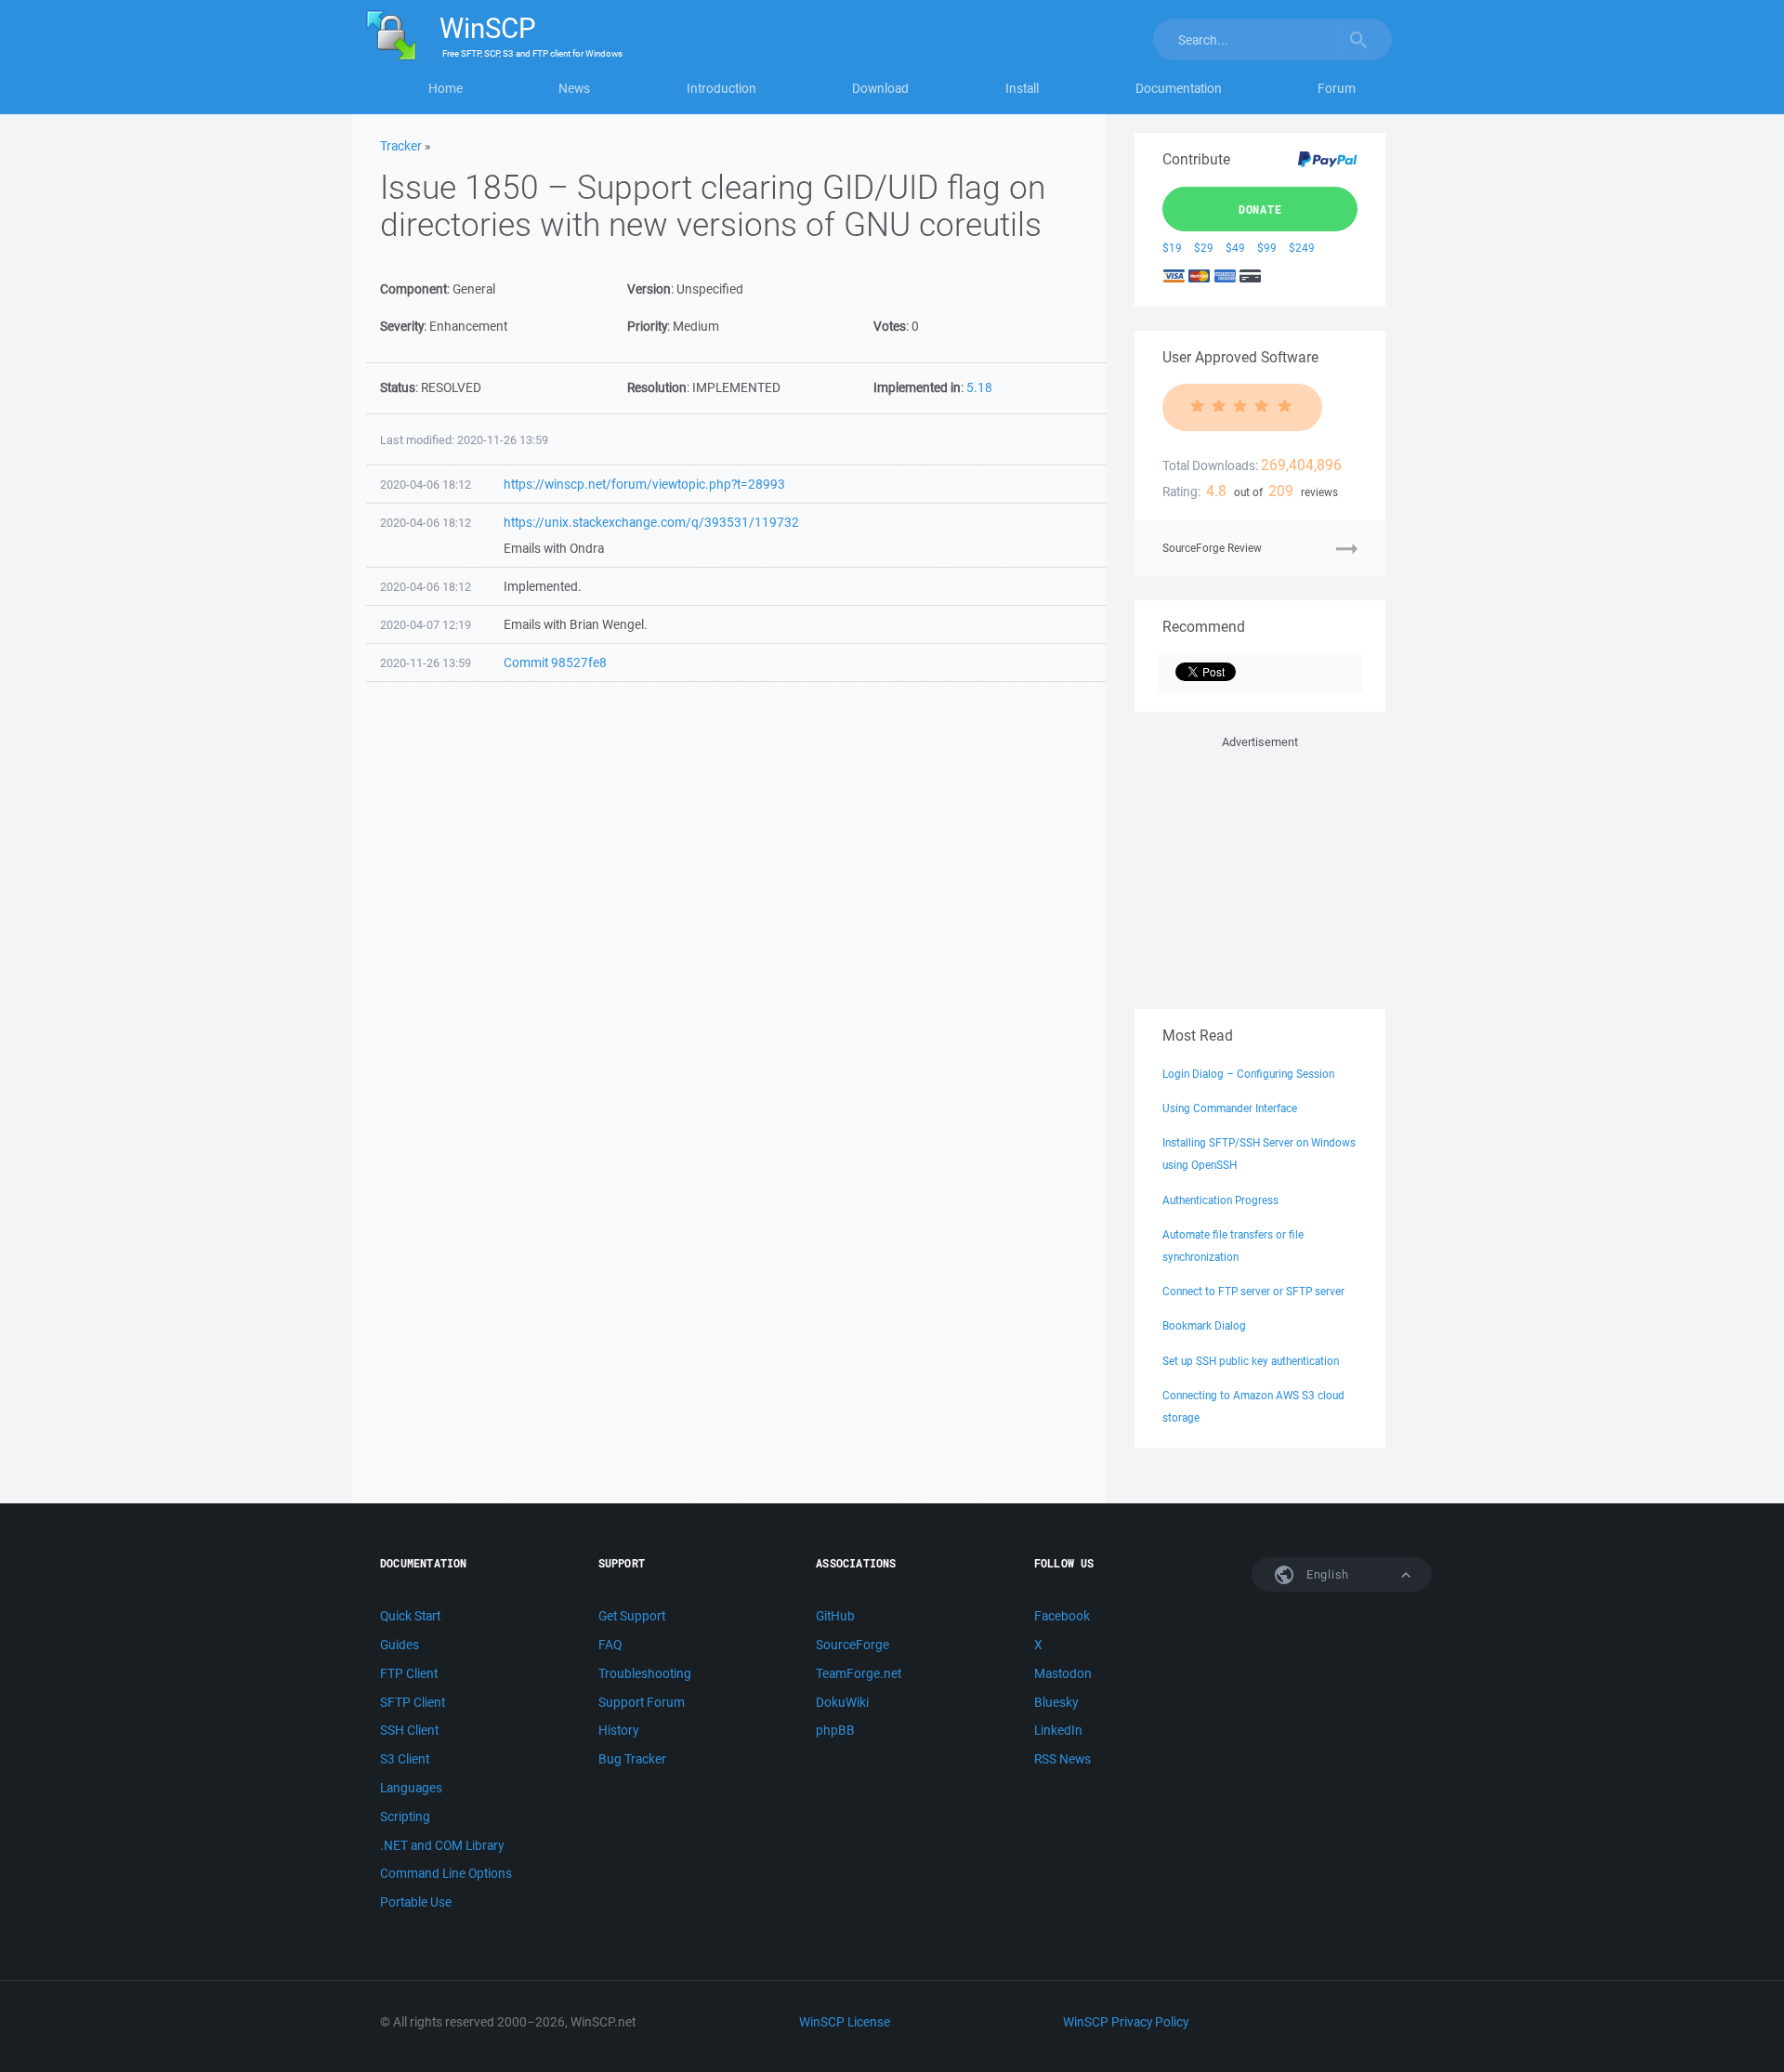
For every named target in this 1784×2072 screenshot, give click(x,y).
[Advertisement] (1260, 869)
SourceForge (853, 1645)
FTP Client (409, 1673)
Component (413, 289)
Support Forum (642, 1702)
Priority (647, 326)
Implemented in (917, 387)
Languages (411, 1788)
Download (880, 88)
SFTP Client (413, 1702)
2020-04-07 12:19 (426, 625)
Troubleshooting (645, 1673)
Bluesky (1056, 1702)
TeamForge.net (859, 1673)
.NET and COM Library (442, 1845)
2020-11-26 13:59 (426, 663)
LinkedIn (1058, 1730)
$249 (1302, 248)
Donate (1260, 209)
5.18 (979, 387)
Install (1022, 88)
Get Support (632, 1616)
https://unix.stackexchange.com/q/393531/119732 (651, 522)
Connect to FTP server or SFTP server (1253, 1291)
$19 (1172, 248)
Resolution (657, 387)
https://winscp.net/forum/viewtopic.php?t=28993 (644, 484)
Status (398, 387)
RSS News (1063, 1759)
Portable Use (416, 1902)
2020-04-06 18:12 (426, 485)
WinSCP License (845, 2022)
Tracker (401, 146)
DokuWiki (842, 1702)
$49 (1235, 248)
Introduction (721, 88)
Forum (1337, 88)
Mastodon (1063, 1673)
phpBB (835, 1730)
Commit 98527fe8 (555, 662)
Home (446, 88)
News (574, 88)
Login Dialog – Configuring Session (1248, 1074)
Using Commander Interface (1230, 1108)
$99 (1267, 248)
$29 (1204, 248)
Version (649, 289)
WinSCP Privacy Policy (1126, 2022)
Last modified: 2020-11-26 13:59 (464, 440)
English (1326, 1574)
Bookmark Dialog (1204, 1325)
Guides (400, 1645)
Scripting (405, 1816)
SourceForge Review (1212, 548)
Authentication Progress (1220, 1200)
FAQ (610, 1645)
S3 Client (405, 1759)
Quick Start (410, 1616)
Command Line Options (446, 1873)
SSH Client (409, 1730)
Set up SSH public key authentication (1251, 1361)
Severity (402, 326)
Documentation (1179, 88)
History (618, 1730)
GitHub (835, 1616)
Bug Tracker (632, 1759)
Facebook (1062, 1616)
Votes (890, 326)
